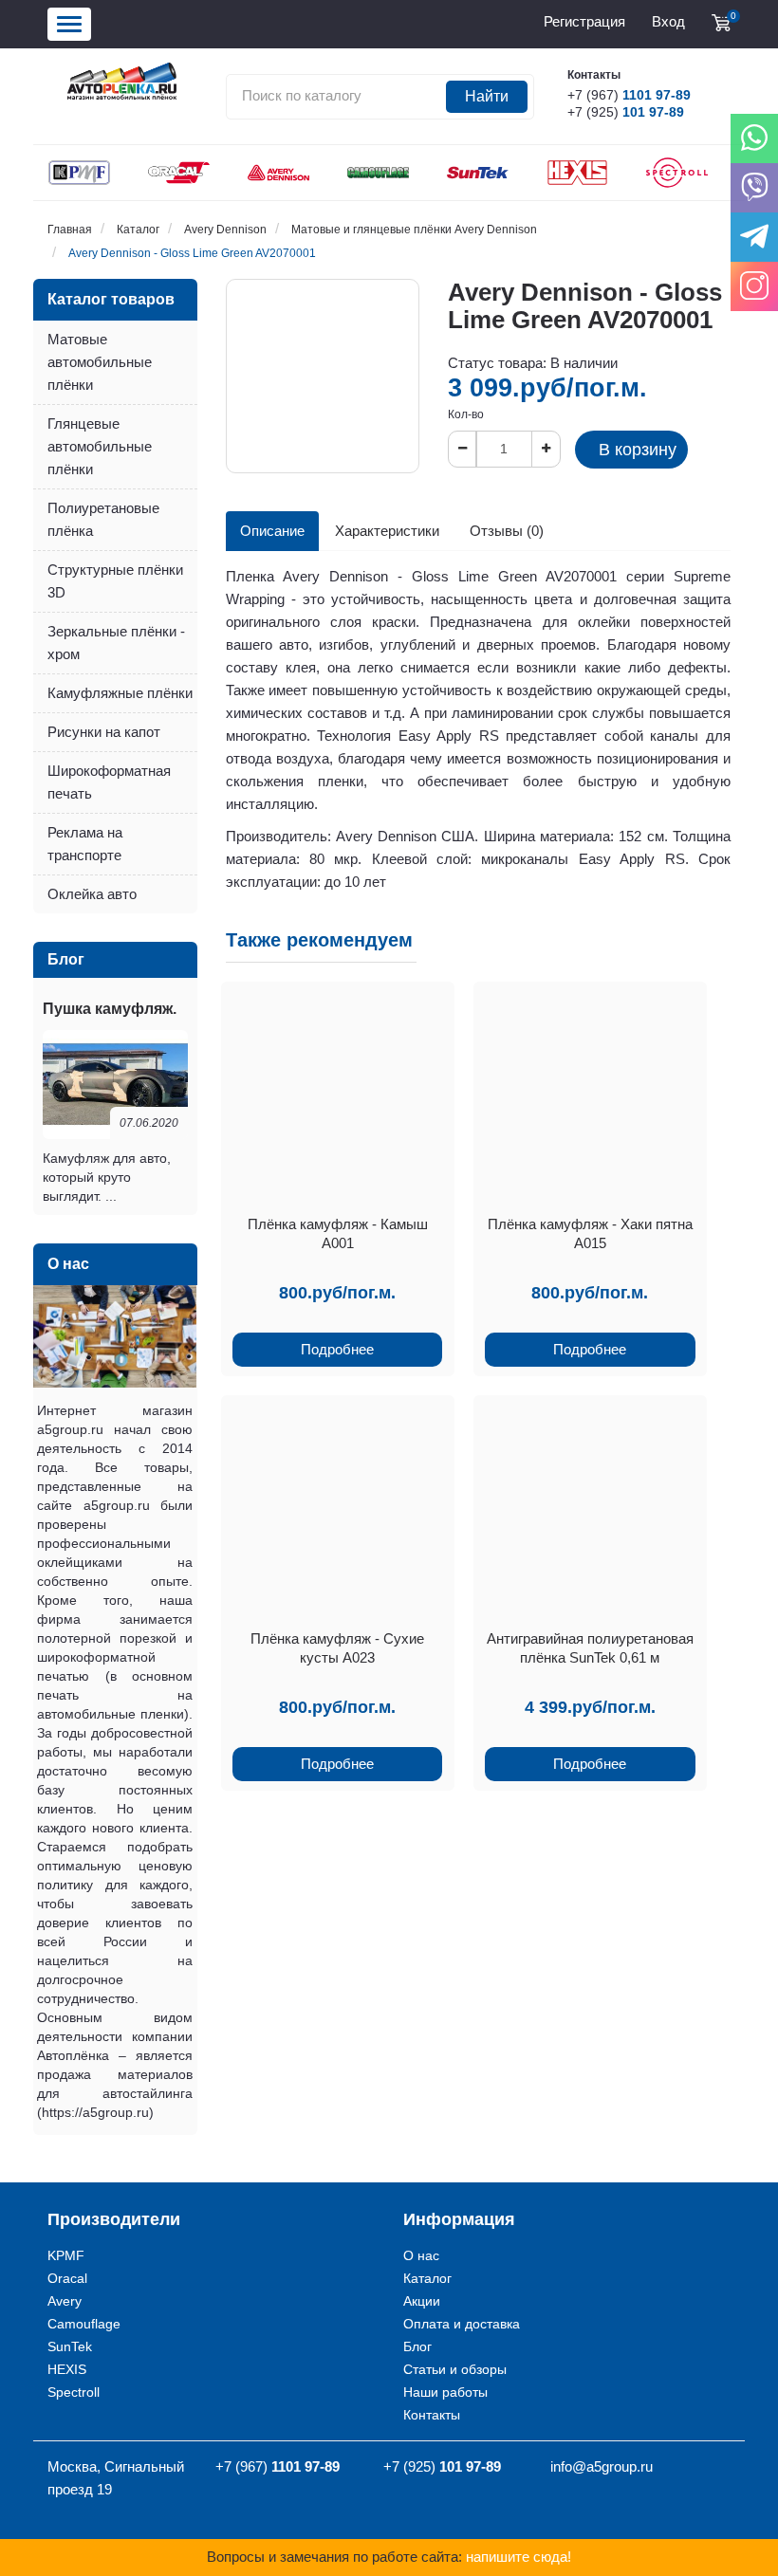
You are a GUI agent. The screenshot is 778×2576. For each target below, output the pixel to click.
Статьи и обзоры (455, 2369)
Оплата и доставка (462, 2324)
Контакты (432, 2415)
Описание (272, 531)
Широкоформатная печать (109, 782)
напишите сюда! (519, 2557)
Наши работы (445, 2392)
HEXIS (67, 2369)
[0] (721, 23)
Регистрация (584, 21)
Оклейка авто (92, 894)
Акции (422, 2301)
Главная (70, 230)
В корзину (638, 450)
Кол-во (466, 414)
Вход (668, 21)
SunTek (70, 2346)
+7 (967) (629, 95)
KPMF (66, 2255)
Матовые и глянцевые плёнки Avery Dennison (414, 230)
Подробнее (337, 1349)
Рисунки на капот (104, 732)
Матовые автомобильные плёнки (100, 362)
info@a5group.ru (602, 2466)
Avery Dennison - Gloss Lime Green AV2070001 (192, 253)
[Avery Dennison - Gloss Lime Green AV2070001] (323, 376)
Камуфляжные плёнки (120, 693)
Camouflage (84, 2324)
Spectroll (74, 2392)
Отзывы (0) (507, 531)
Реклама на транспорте (85, 844)
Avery (65, 2301)
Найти (487, 96)
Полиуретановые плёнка (103, 519)
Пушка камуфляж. (110, 1009)
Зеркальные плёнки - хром (116, 643)
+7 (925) (626, 112)
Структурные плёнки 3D (115, 581)
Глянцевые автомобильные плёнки (100, 446)
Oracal (67, 2278)
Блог (417, 2346)
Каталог (138, 230)
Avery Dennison (225, 230)
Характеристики (387, 531)
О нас (421, 2255)
